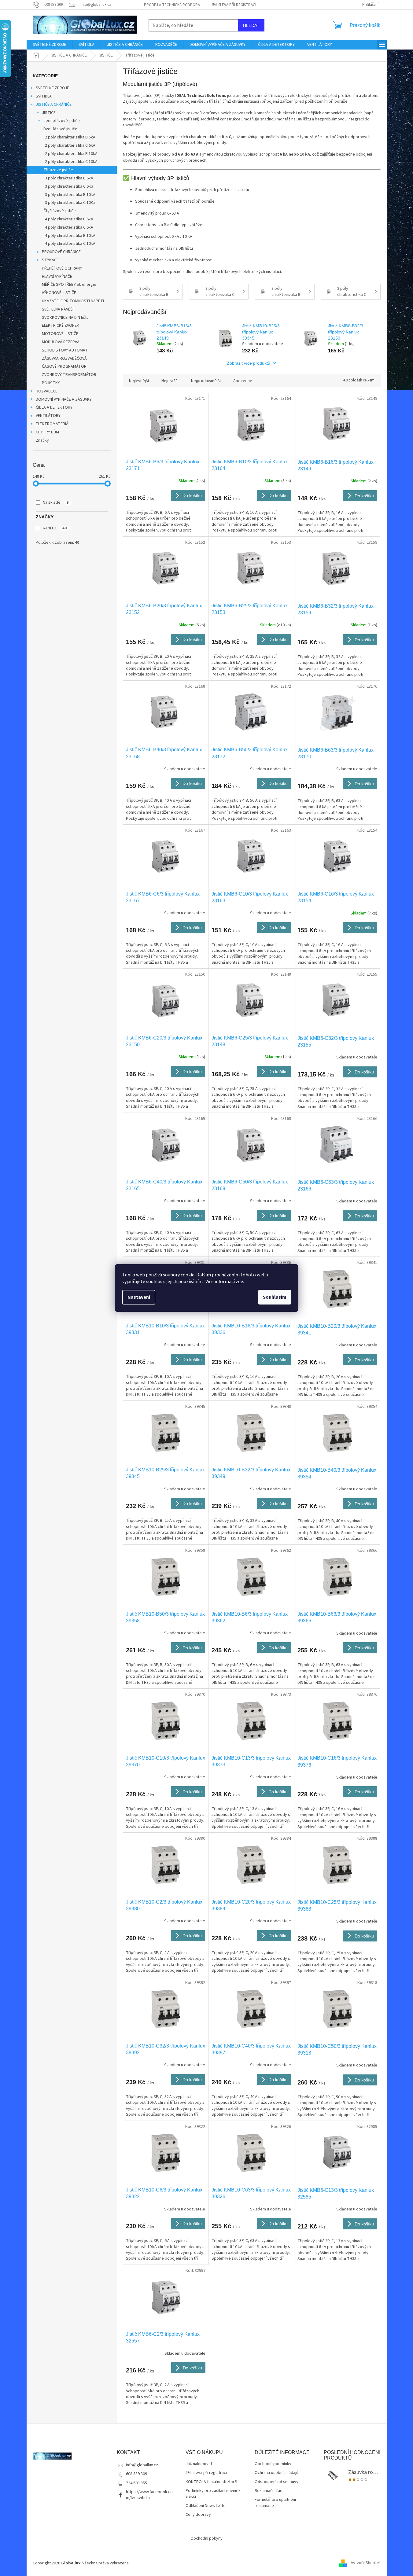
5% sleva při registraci (234, 5)
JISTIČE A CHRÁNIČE (54, 105)
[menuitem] (49, 45)
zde (239, 1282)
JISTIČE (49, 113)
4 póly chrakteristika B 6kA (69, 219)
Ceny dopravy (198, 2515)
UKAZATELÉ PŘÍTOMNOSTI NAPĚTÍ (73, 301)
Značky (42, 440)
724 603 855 (136, 2483)
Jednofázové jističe (62, 121)
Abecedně (243, 381)
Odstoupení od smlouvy (277, 2482)
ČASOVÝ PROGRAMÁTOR (64, 366)
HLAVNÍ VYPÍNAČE (57, 277)
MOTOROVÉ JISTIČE (60, 334)
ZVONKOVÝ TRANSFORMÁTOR (69, 375)
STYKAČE (50, 260)
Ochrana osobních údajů (277, 2473)
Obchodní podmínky (273, 2464)
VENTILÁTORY (48, 416)
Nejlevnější (139, 381)
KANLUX (55, 528)
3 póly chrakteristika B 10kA (70, 195)
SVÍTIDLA (44, 96)
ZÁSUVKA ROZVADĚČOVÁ (64, 359)
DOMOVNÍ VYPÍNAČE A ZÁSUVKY (64, 399)
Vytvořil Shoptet (366, 2563)
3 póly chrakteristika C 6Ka (69, 186)
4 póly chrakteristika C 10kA (70, 244)
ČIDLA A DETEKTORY (54, 407)
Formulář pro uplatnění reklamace (275, 2503)
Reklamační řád (269, 2491)
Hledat (251, 25)
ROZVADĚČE (47, 391)
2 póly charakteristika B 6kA (70, 137)
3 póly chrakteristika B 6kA (69, 178)
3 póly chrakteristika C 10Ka (70, 203)
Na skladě (56, 502)
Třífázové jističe (58, 170)
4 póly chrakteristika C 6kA (69, 227)
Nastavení (139, 1297)
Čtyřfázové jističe (60, 211)
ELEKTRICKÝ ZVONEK (61, 326)
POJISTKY (51, 383)
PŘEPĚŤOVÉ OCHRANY (62, 268)
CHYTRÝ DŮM (47, 432)
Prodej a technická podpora (172, 5)
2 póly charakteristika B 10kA (71, 154)
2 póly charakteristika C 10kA (71, 162)
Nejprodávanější (206, 381)
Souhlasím (275, 1297)
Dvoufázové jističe (60, 129)
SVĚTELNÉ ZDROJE (52, 88)
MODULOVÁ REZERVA (61, 342)
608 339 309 (136, 2474)
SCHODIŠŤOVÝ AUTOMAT (65, 350)
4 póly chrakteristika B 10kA (70, 236)
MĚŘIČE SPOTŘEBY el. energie (69, 285)
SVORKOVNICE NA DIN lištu (65, 318)
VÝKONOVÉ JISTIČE (59, 293)
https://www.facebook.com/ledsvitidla (149, 2495)
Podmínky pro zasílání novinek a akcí (213, 2494)
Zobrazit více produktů (249, 363)
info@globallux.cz (142, 2465)
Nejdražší (170, 381)
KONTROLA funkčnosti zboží (211, 2482)
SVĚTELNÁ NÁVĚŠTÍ (59, 309)
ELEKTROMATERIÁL (53, 424)
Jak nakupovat (199, 2464)
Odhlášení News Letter (206, 2506)
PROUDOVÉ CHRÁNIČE (61, 252)
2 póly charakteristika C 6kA (70, 145)
